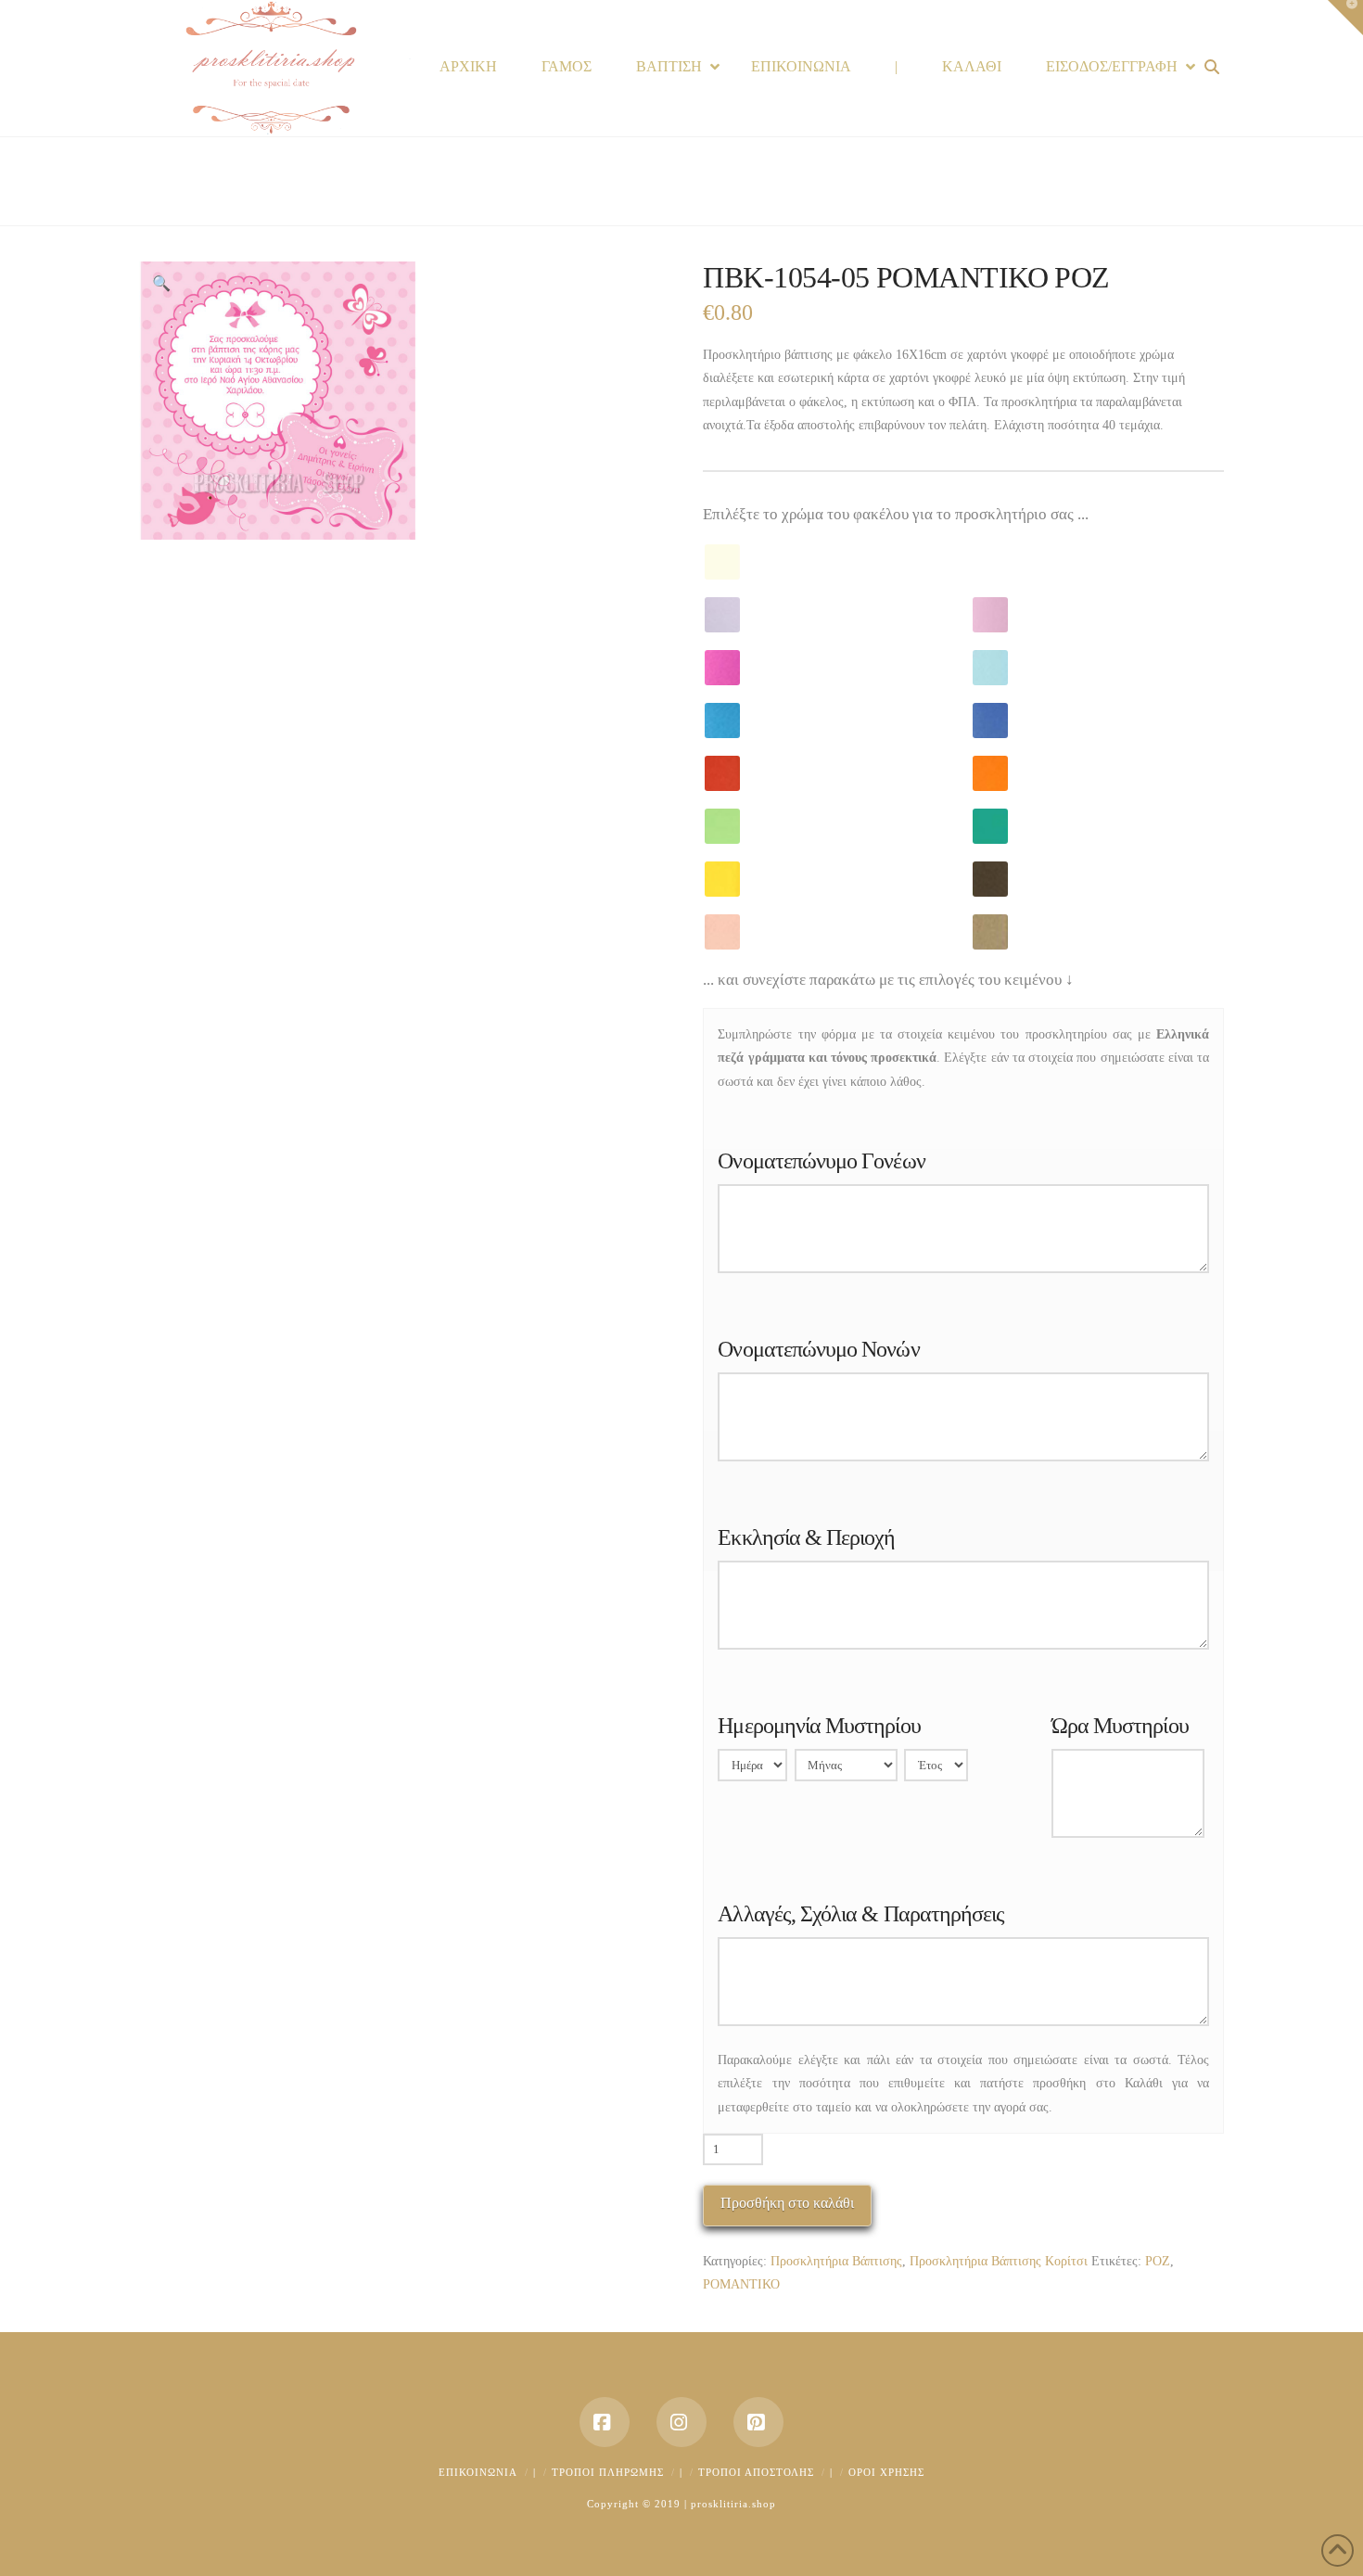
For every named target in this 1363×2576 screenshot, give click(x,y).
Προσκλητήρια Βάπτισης (836, 2261)
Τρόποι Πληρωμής (608, 2472)
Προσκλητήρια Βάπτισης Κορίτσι (999, 2261)
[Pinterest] (758, 2422)
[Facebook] (605, 2422)
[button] (161, 284)
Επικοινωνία (478, 2472)
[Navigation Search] (1214, 67)
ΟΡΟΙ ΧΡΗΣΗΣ (886, 2472)
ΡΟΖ (1158, 2261)
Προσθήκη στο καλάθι (787, 2203)
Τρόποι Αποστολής (756, 2472)
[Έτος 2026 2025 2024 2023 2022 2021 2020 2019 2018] (936, 1769)
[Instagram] (681, 2422)
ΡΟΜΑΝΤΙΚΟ (741, 2284)
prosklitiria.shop (733, 2504)
